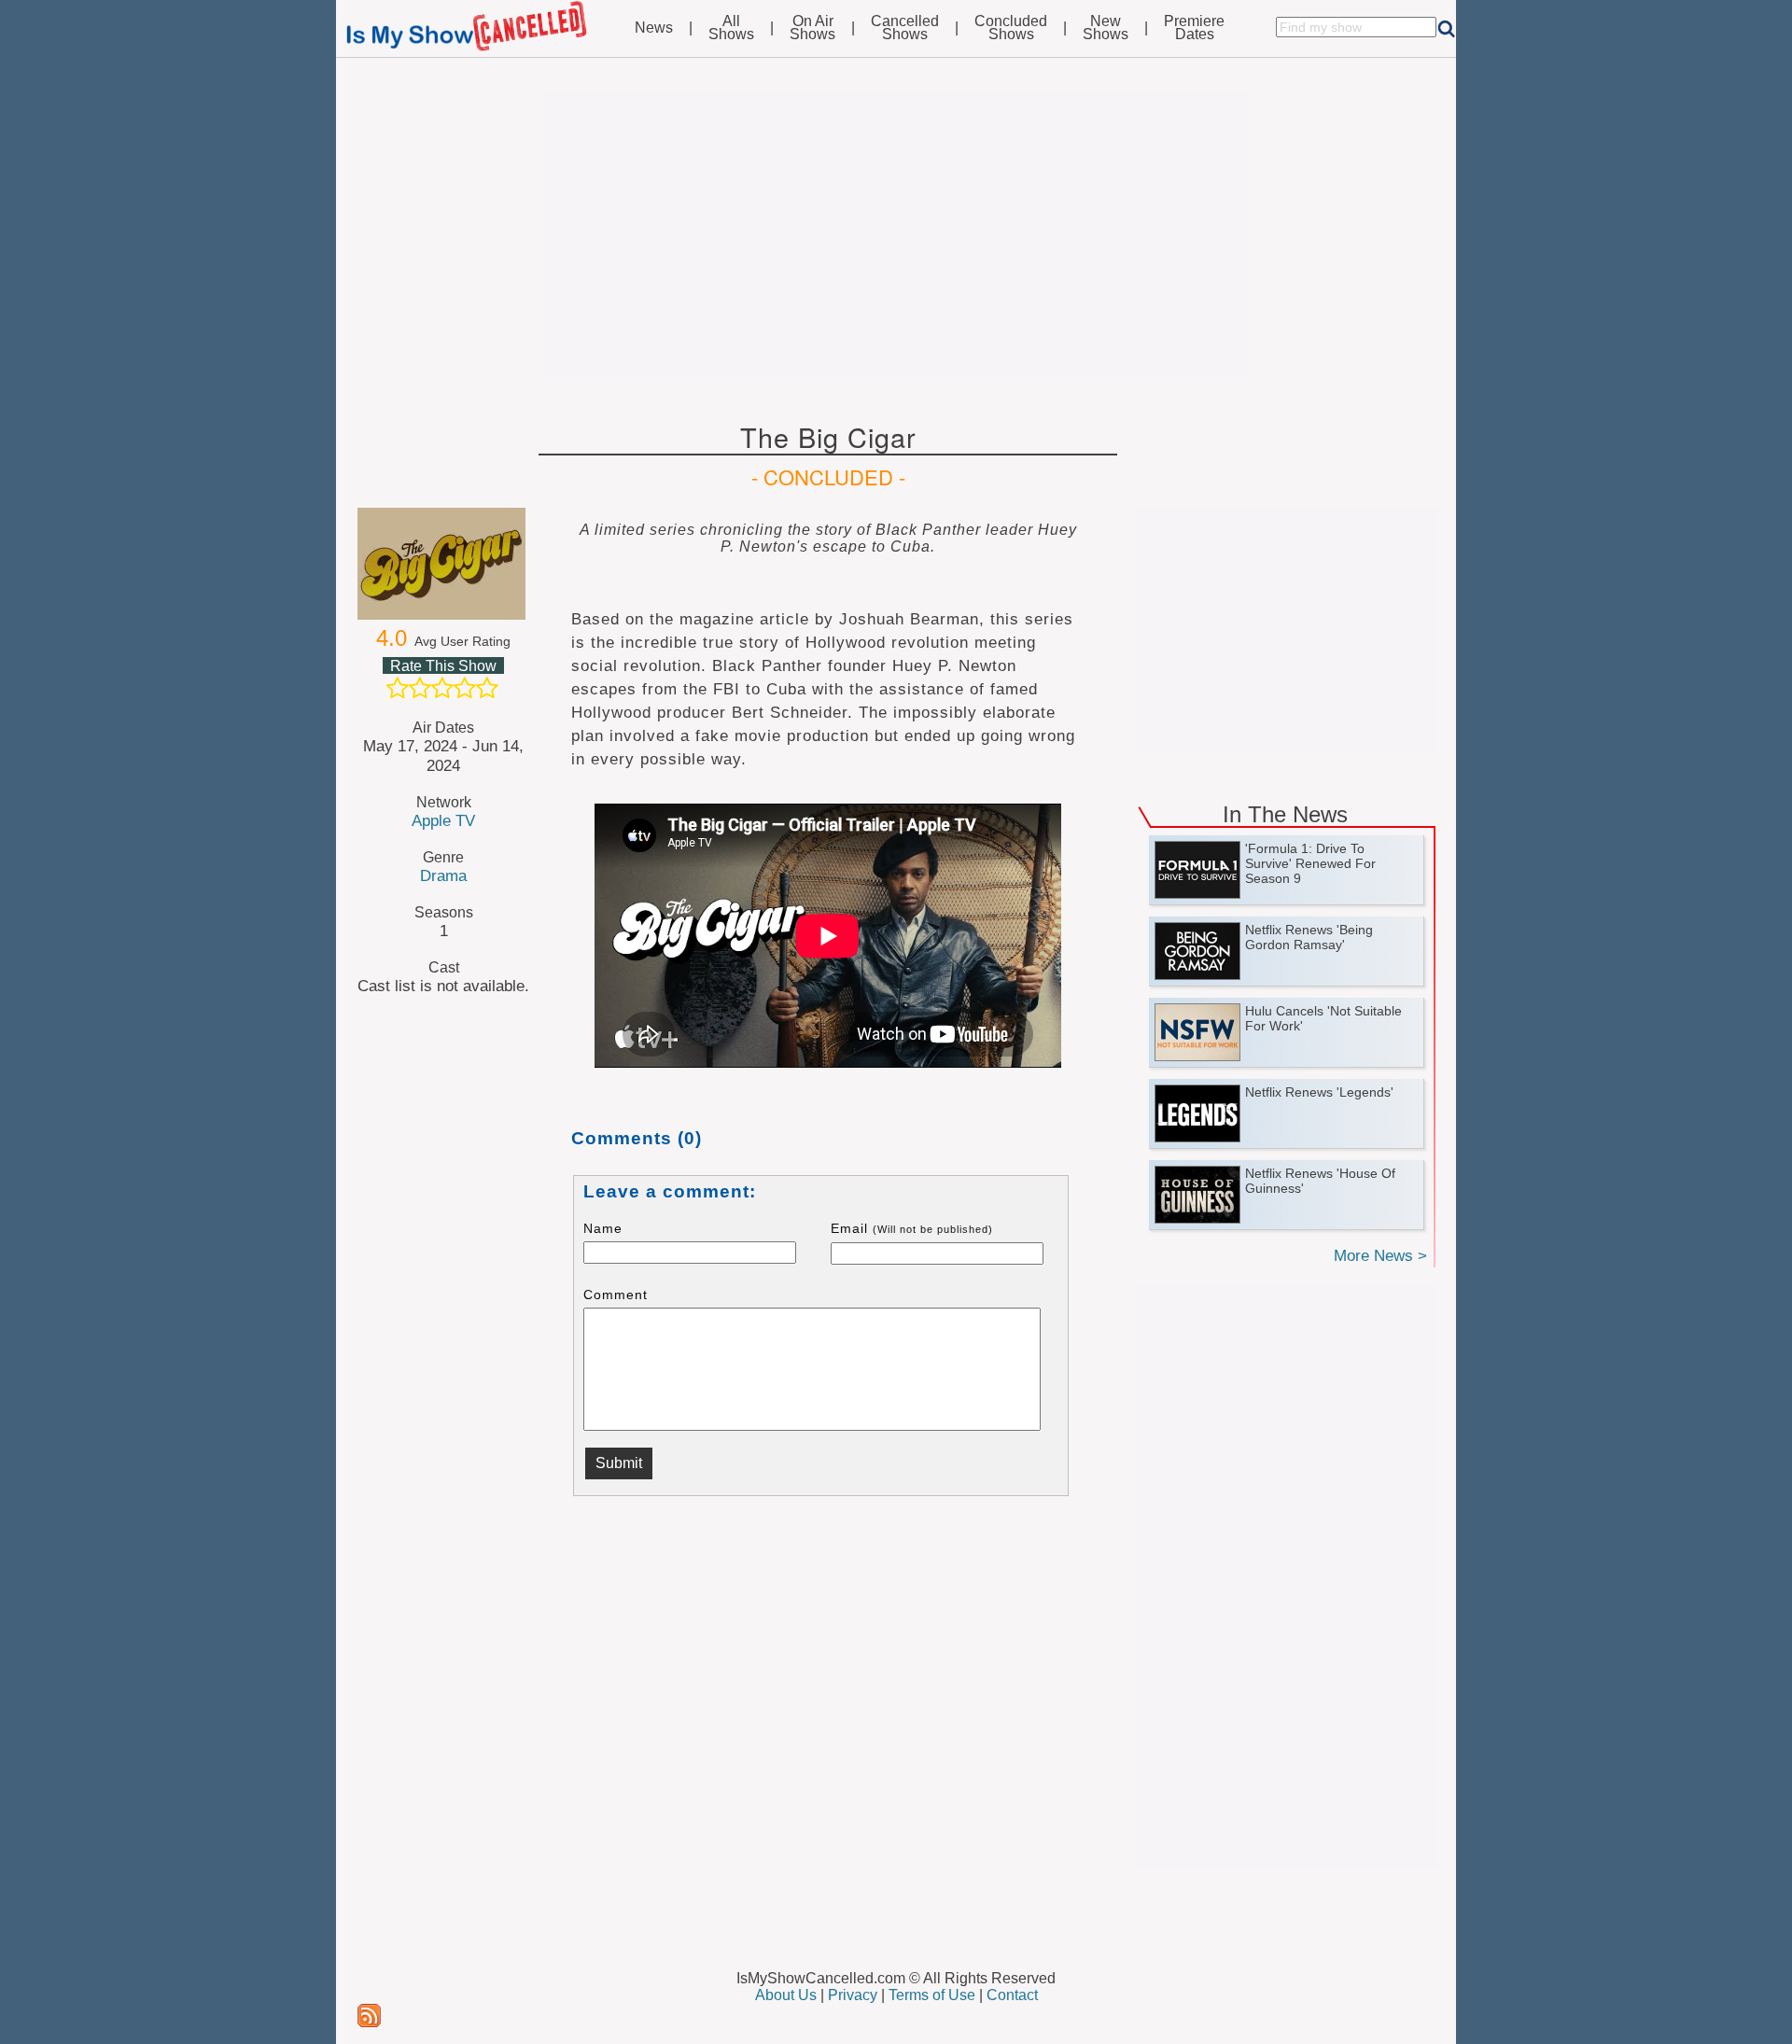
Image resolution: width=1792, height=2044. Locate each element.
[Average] (442, 688)
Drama (443, 875)
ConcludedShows (1011, 28)
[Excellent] (487, 688)
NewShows (1106, 28)
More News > (1380, 1256)
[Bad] (398, 688)
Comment (616, 1295)
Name (603, 1228)
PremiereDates (1194, 28)
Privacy (853, 1995)
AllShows (731, 28)
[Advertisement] (896, 235)
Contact (1012, 1995)
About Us (786, 1995)
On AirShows (812, 28)
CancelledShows (905, 28)
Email (912, 1228)
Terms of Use (932, 1995)
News (654, 28)
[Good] (465, 688)
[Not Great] (420, 688)
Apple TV (443, 820)
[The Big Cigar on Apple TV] (443, 564)
